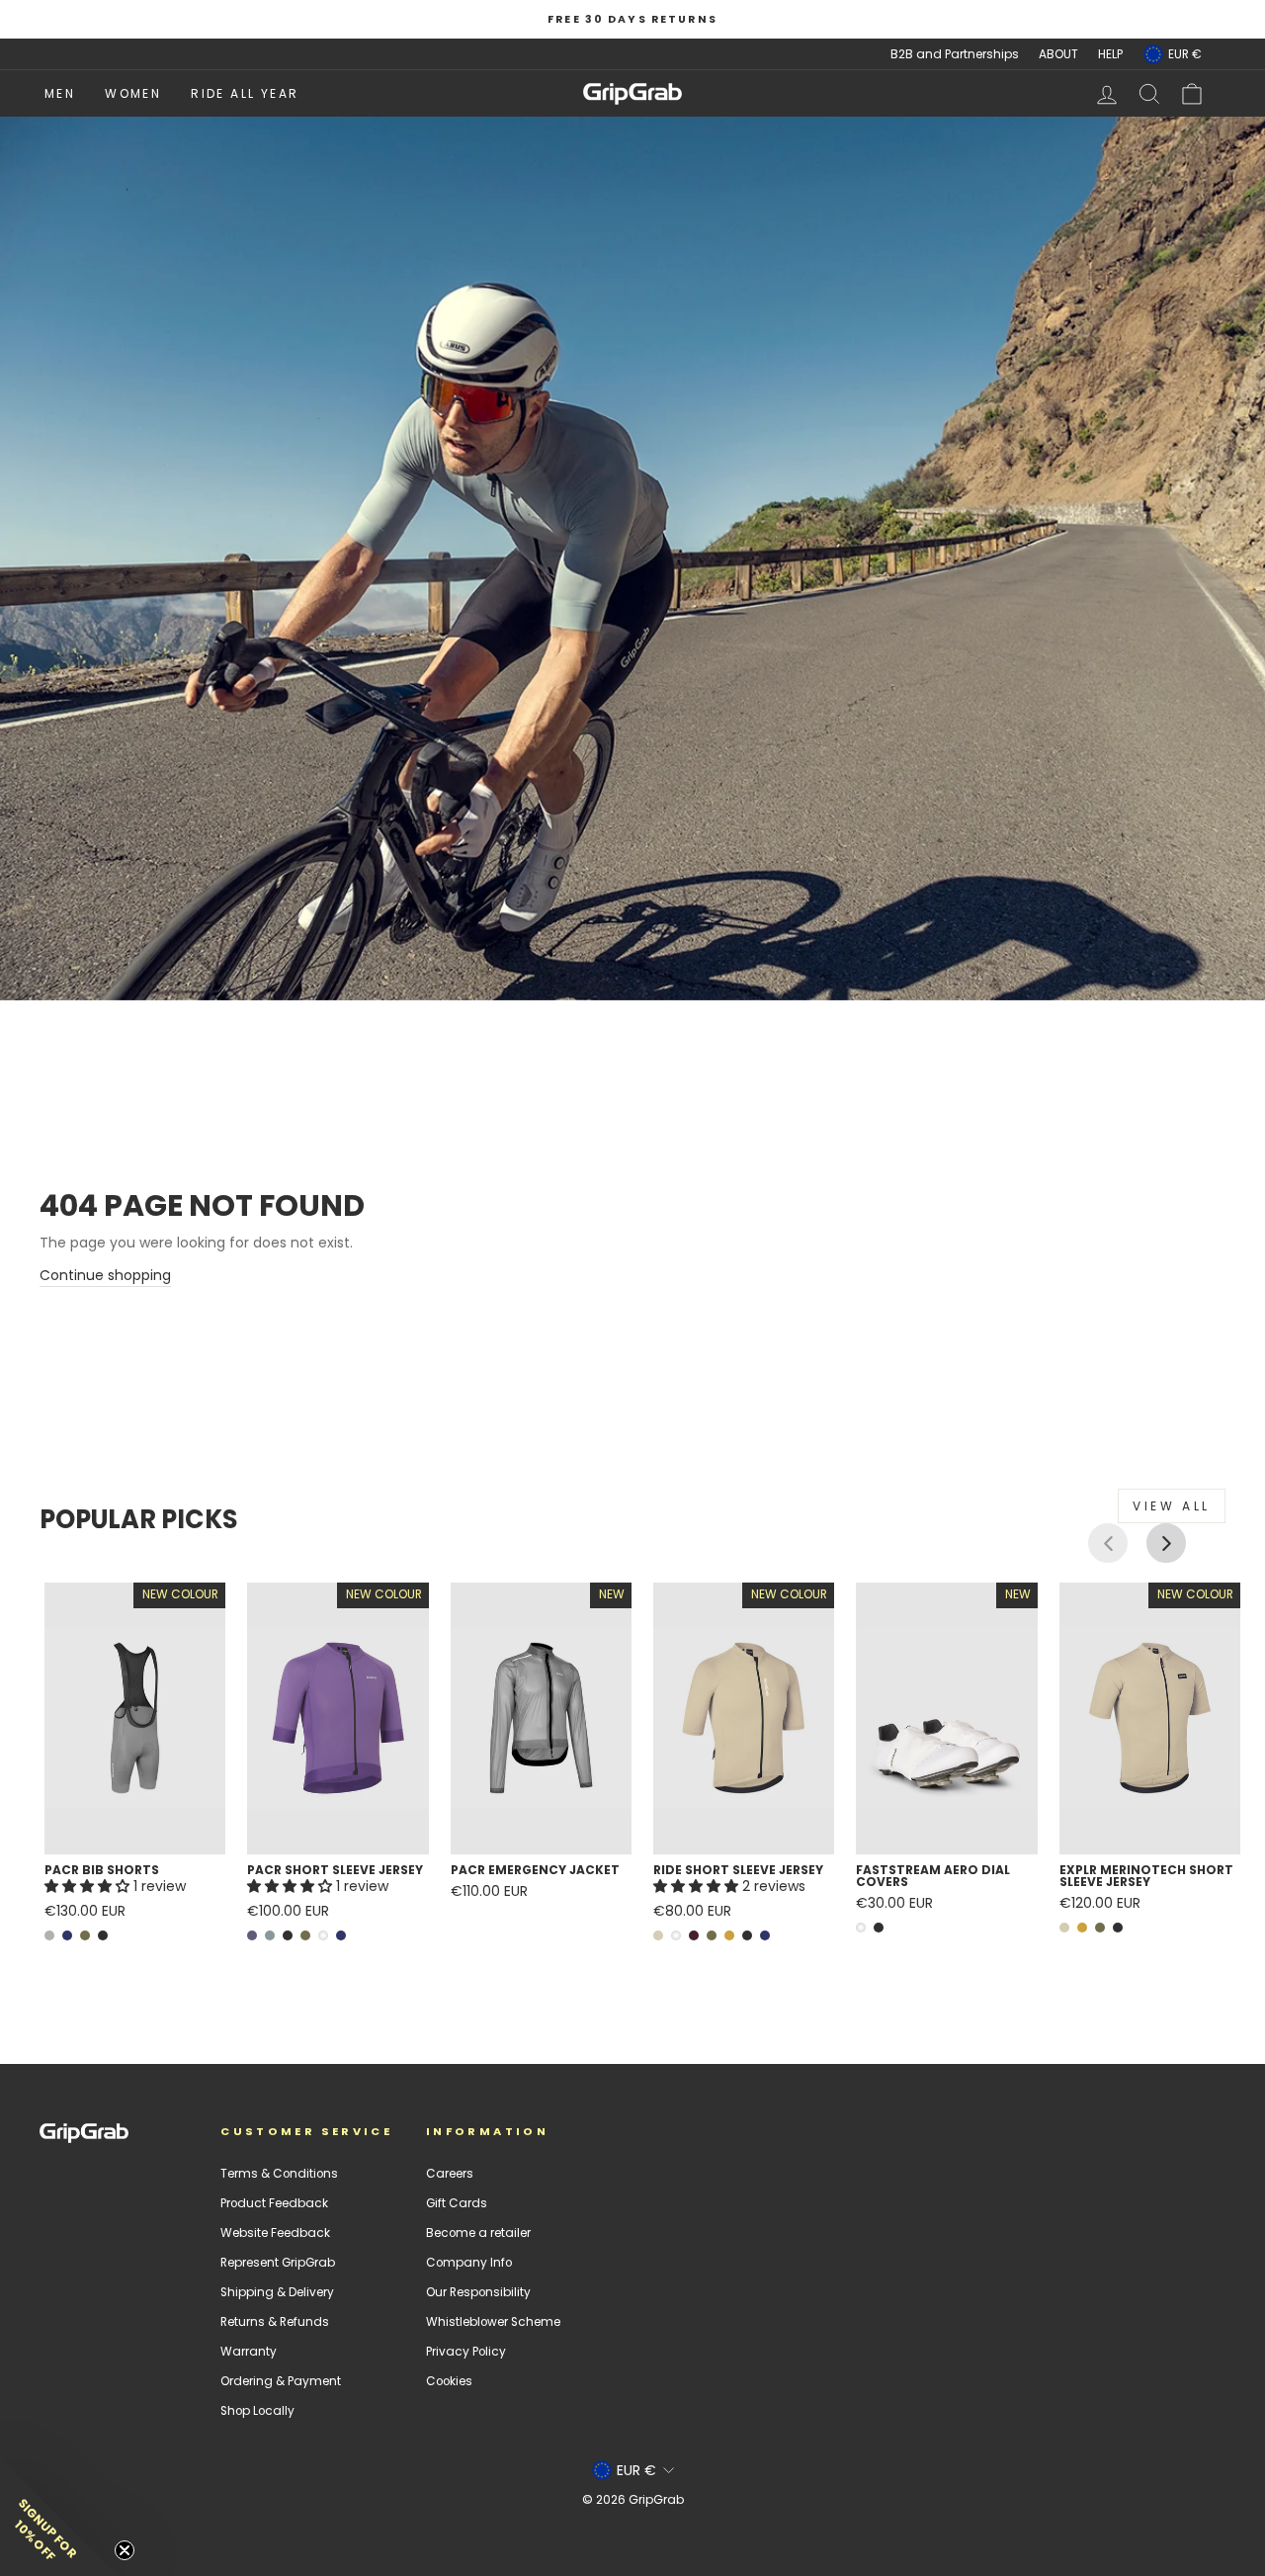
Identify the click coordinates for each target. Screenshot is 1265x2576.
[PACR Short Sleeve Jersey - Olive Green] (305, 1935)
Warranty (249, 2352)
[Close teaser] (125, 2550)
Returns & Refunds (275, 2322)
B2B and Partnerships (955, 54)
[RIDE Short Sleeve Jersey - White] (676, 1935)
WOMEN (133, 93)
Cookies (449, 2381)
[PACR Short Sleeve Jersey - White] (323, 1935)
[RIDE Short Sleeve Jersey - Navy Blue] (765, 1935)
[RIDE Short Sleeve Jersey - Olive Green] (712, 1935)
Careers (450, 2174)
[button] (89, 1886)
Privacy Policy (466, 2352)
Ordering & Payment (281, 2381)
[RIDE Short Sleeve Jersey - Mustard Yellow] (729, 1935)
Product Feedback (274, 2203)
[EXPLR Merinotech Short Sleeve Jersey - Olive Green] (1100, 1928)
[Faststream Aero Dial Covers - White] (861, 1928)
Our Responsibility (478, 2292)
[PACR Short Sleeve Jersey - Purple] (252, 1935)
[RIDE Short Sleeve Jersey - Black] (747, 1935)
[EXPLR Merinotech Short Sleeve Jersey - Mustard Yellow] (1082, 1928)
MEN (60, 93)
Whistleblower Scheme (493, 2322)
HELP (1110, 54)
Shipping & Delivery (277, 2292)
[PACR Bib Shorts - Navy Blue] (67, 1935)
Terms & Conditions (279, 2174)
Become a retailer (478, 2233)
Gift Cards (457, 2203)
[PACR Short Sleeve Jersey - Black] (288, 1935)
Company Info (469, 2263)
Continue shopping (105, 1275)
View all (1172, 1506)
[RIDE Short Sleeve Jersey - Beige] (658, 1935)
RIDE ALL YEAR (245, 93)
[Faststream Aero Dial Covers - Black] (879, 1928)
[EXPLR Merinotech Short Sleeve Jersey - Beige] (1064, 1928)
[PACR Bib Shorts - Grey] (49, 1935)
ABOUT (1058, 54)
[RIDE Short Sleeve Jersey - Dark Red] (694, 1935)
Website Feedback (275, 2233)
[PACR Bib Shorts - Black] (103, 1935)
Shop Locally (257, 2411)
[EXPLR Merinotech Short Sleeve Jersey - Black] (1118, 1928)
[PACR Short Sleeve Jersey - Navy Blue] (341, 1935)
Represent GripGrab (278, 2263)
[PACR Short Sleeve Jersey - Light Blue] (270, 1935)
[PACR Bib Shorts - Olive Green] (85, 1935)
